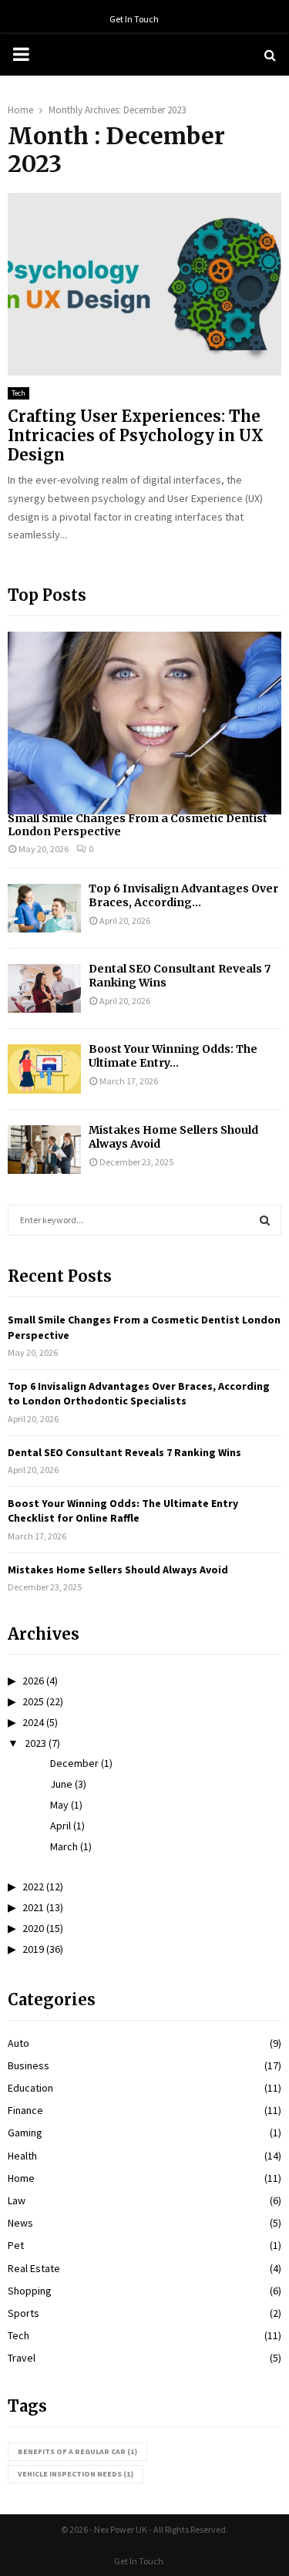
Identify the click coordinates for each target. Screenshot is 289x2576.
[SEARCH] (265, 1220)
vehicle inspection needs (76, 2474)
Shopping (30, 2291)
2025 (33, 1701)
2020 (33, 1928)
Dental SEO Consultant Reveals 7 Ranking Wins (124, 1452)
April (60, 1826)
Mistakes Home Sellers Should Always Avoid (118, 1570)
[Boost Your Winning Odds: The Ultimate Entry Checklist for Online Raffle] (44, 1069)
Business (29, 2065)
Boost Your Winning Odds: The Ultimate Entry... (173, 1056)
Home (21, 2178)
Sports (24, 2313)
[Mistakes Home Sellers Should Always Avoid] (44, 1150)
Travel (22, 2358)
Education (30, 2088)
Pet (16, 2245)
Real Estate (34, 2268)
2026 (33, 1681)
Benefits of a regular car (77, 2451)
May (59, 1805)
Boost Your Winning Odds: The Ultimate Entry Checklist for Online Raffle (123, 1511)
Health (22, 2156)
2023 (35, 1743)
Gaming (25, 2133)
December (74, 1763)
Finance (25, 2110)
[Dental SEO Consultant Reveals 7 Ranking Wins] (44, 988)
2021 (33, 1907)
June (61, 1784)
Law (17, 2200)
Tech (18, 393)
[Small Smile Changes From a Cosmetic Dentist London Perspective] (144, 723)
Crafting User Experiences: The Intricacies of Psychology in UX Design (136, 435)
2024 (33, 1722)
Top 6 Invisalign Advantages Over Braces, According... (183, 895)
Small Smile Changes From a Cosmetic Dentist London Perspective (138, 825)
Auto (18, 2043)
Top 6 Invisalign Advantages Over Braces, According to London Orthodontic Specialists (139, 1394)
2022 (33, 1886)
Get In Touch (134, 19)
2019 (33, 1949)
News (20, 2223)
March (64, 1846)
